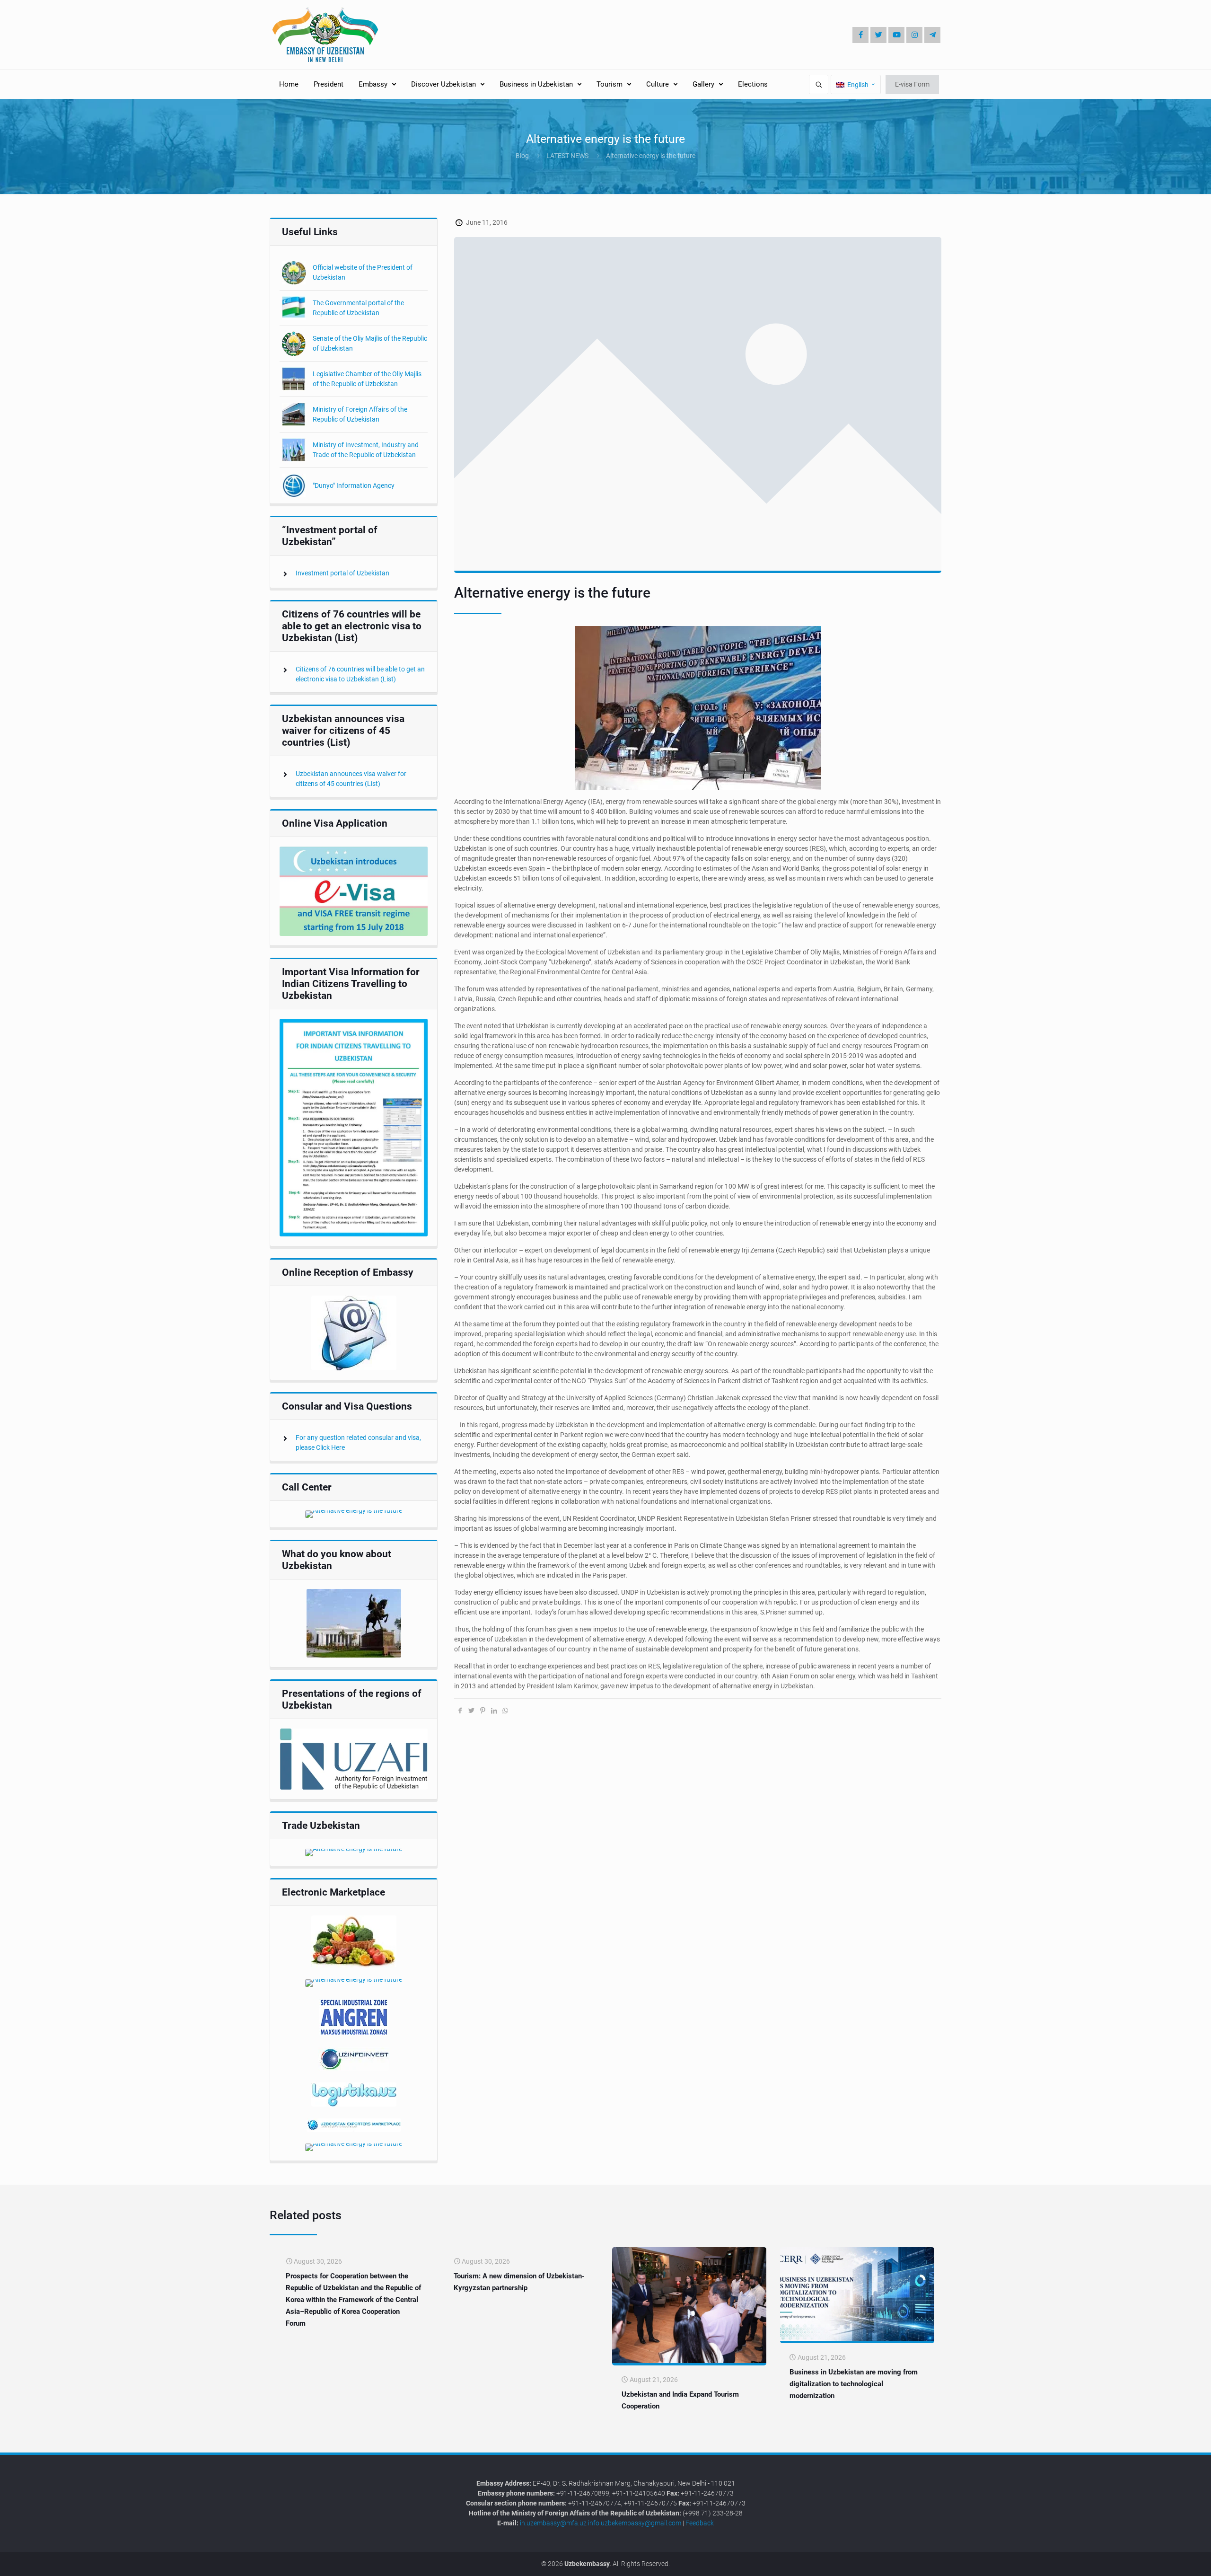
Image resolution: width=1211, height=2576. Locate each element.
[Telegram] (932, 35)
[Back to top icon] (1172, 2562)
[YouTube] (896, 35)
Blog (522, 156)
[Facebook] (860, 35)
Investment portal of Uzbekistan (342, 573)
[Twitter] (878, 35)
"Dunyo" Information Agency (354, 485)
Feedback (700, 2523)
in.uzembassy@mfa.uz (553, 2523)
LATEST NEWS (567, 156)
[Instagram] (914, 35)
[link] (354, 891)
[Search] (819, 84)
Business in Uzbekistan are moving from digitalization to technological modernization (854, 2384)
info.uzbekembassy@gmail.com (635, 2523)
